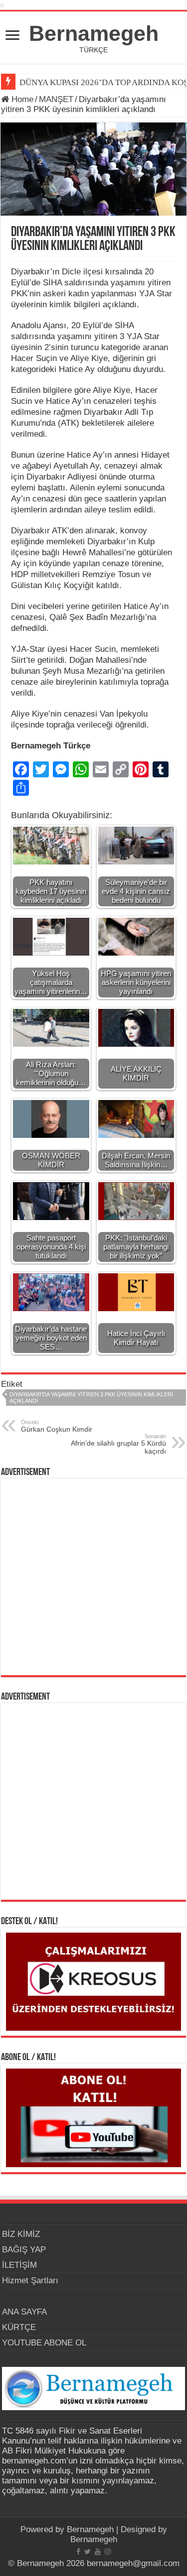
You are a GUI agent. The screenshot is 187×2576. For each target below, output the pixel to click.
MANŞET (56, 99)
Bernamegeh (94, 33)
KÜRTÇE (19, 2327)
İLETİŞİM (19, 2265)
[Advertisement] (93, 1577)
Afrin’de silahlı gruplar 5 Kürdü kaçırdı (118, 1444)
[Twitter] (88, 2552)
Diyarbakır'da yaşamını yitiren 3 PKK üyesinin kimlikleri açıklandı (91, 1398)
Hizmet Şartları (30, 2280)
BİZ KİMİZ (21, 2234)
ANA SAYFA (24, 2312)
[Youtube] (98, 2552)
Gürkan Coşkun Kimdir (57, 1426)
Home (21, 99)
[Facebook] (78, 2552)
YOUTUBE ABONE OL (44, 2343)
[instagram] (108, 2552)
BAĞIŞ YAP (24, 2250)
